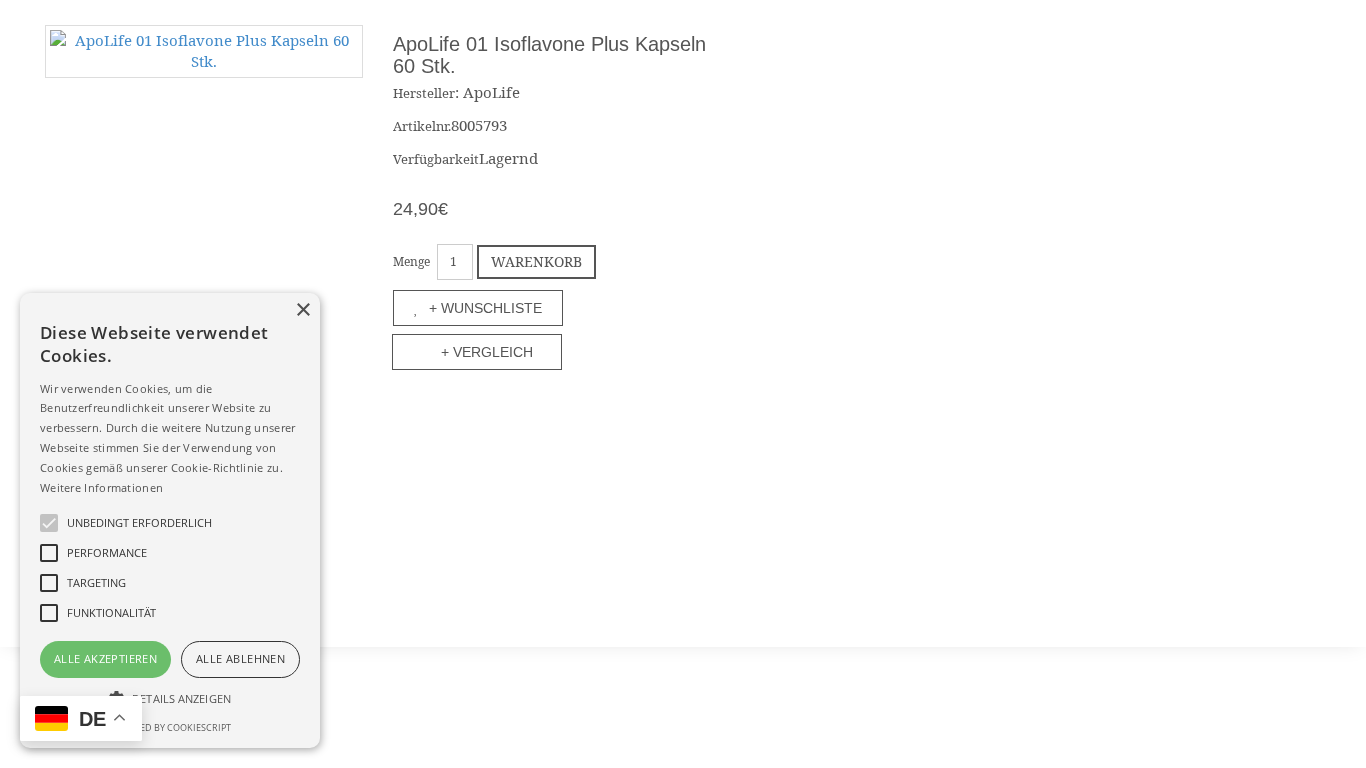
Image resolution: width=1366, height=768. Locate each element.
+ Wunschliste (485, 308)
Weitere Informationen (101, 487)
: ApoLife (487, 92)
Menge (411, 261)
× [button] (302, 310)
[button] (170, 698)
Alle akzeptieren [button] (105, 658)
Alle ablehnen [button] (240, 658)
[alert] (170, 520)
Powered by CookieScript (170, 727)
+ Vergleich (487, 352)
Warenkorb (536, 261)
